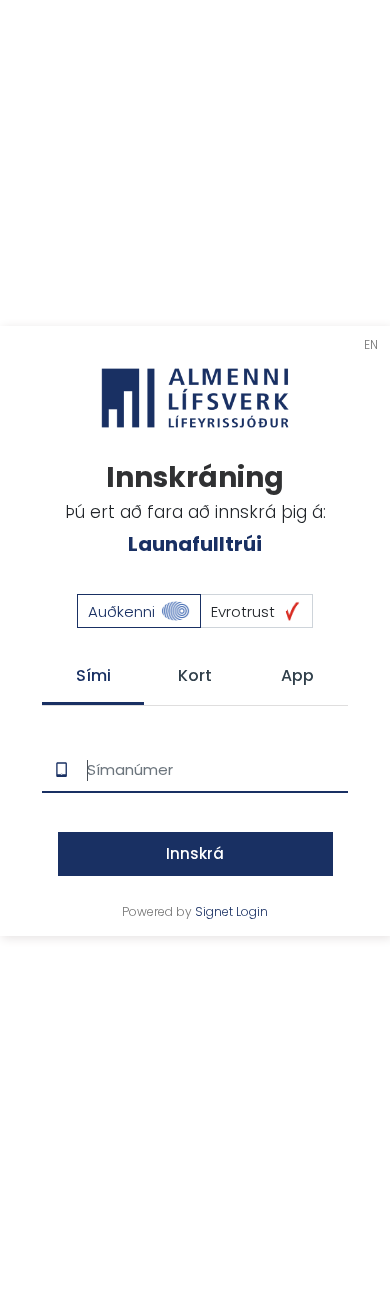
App (297, 675)
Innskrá (195, 853)
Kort (195, 675)
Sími (93, 675)
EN (371, 344)
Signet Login (231, 912)
